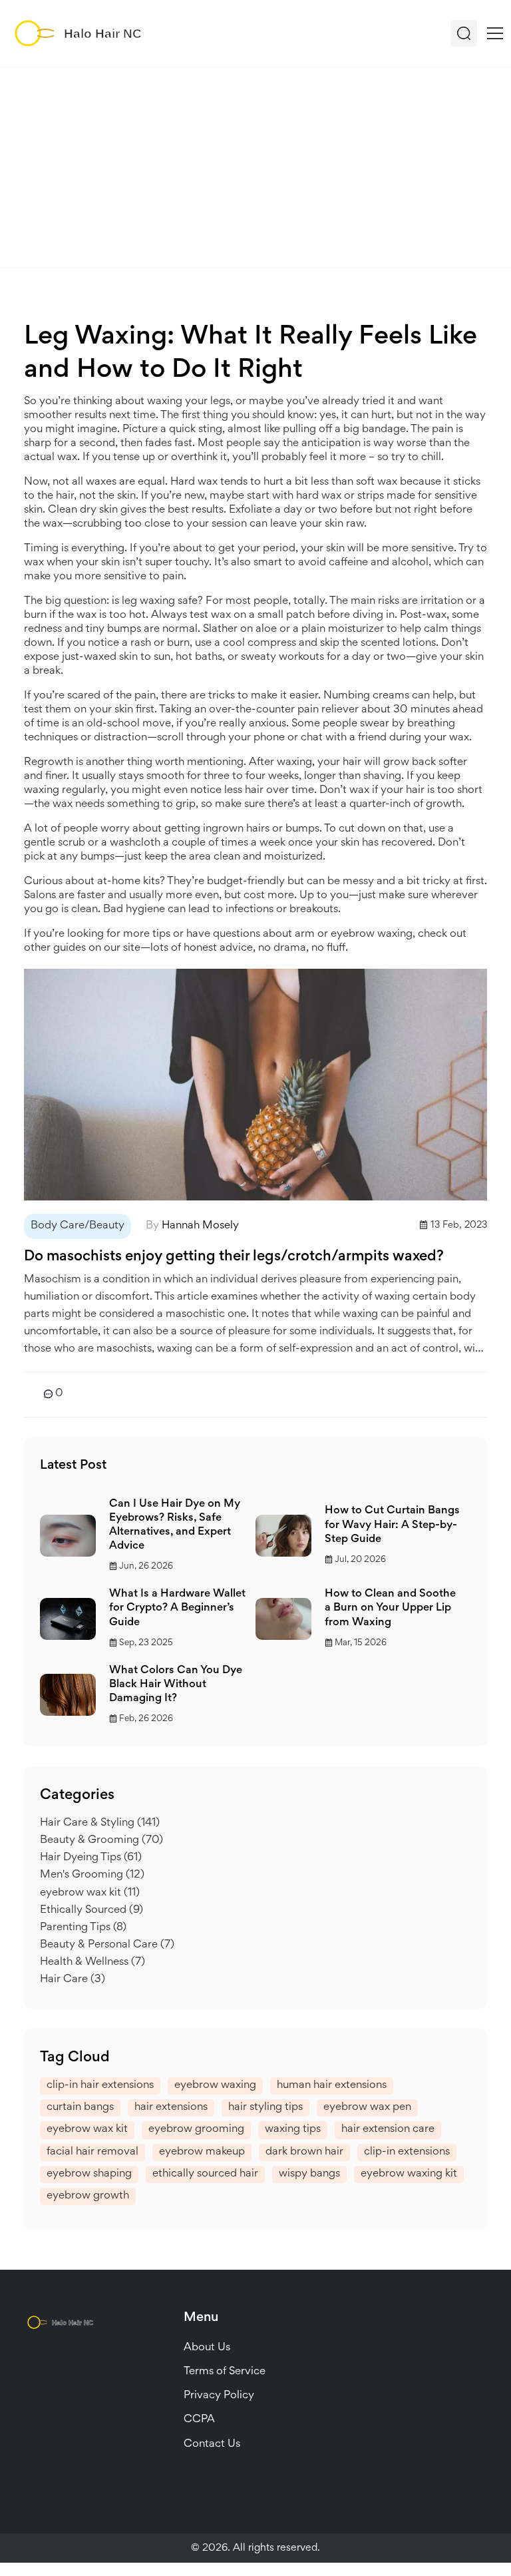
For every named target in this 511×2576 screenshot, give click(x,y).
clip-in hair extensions (100, 2086)
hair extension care (388, 2130)
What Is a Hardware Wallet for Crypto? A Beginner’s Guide (177, 1608)
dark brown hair (304, 2152)
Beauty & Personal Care (107, 1945)
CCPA (199, 2420)
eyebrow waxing (215, 2086)
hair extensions (171, 2108)
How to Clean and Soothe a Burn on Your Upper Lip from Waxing (390, 1608)
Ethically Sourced (91, 1911)
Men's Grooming (92, 1875)
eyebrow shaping (89, 2174)
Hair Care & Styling (100, 1823)
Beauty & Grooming (101, 1841)
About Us (207, 2348)
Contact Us (212, 2445)
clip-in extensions (407, 2152)
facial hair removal (92, 2152)
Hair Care (73, 1980)
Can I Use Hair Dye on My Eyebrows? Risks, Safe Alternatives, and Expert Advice (175, 1525)
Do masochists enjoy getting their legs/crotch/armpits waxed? (234, 1257)
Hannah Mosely (200, 1226)
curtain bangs (80, 2108)
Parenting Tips (83, 1928)
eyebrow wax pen (367, 2108)
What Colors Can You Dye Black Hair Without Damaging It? (176, 1685)
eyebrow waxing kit (409, 2174)
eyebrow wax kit (90, 1893)
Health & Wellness (92, 1962)
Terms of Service (225, 2372)
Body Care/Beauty (78, 1226)
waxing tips (293, 2130)
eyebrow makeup (202, 2152)
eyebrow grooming (196, 2130)
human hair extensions (332, 2086)
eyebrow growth (88, 2196)
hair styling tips (265, 2108)
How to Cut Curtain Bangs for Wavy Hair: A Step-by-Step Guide (392, 1525)
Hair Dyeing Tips (91, 1858)
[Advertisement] (255, 167)
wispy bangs (309, 2174)
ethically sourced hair (205, 2174)
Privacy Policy (219, 2396)
